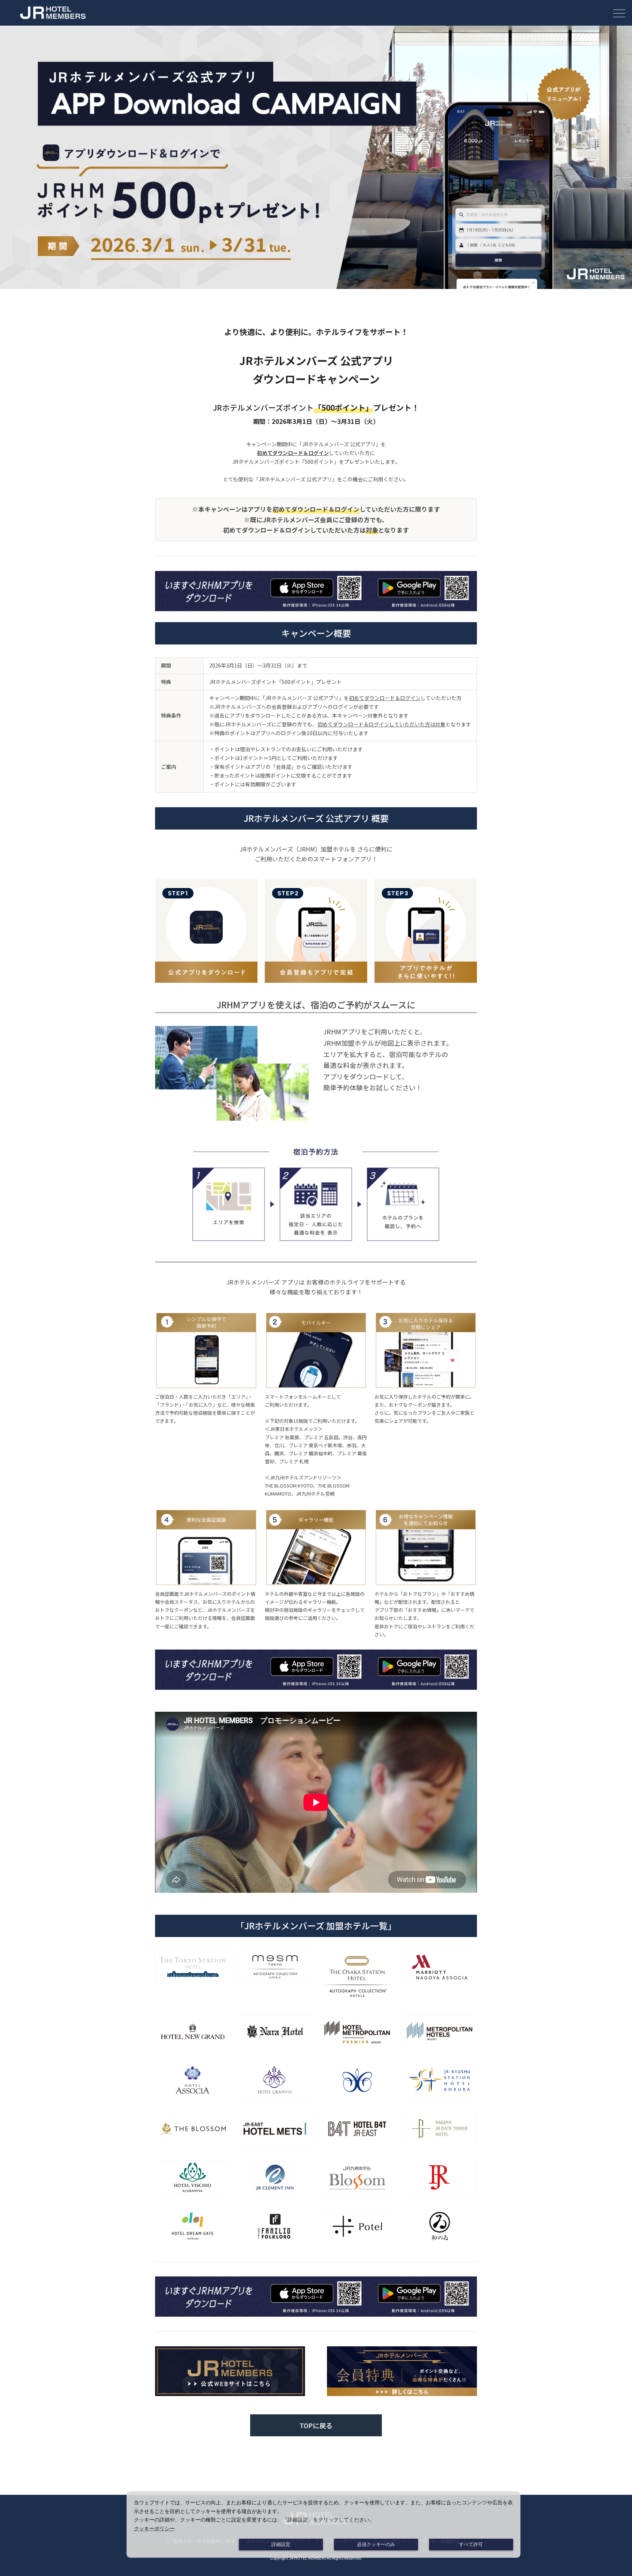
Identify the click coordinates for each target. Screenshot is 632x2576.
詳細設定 (281, 2545)
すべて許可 (471, 2545)
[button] (619, 13)
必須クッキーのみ (376, 2545)
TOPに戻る (316, 2425)
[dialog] (323, 2524)
